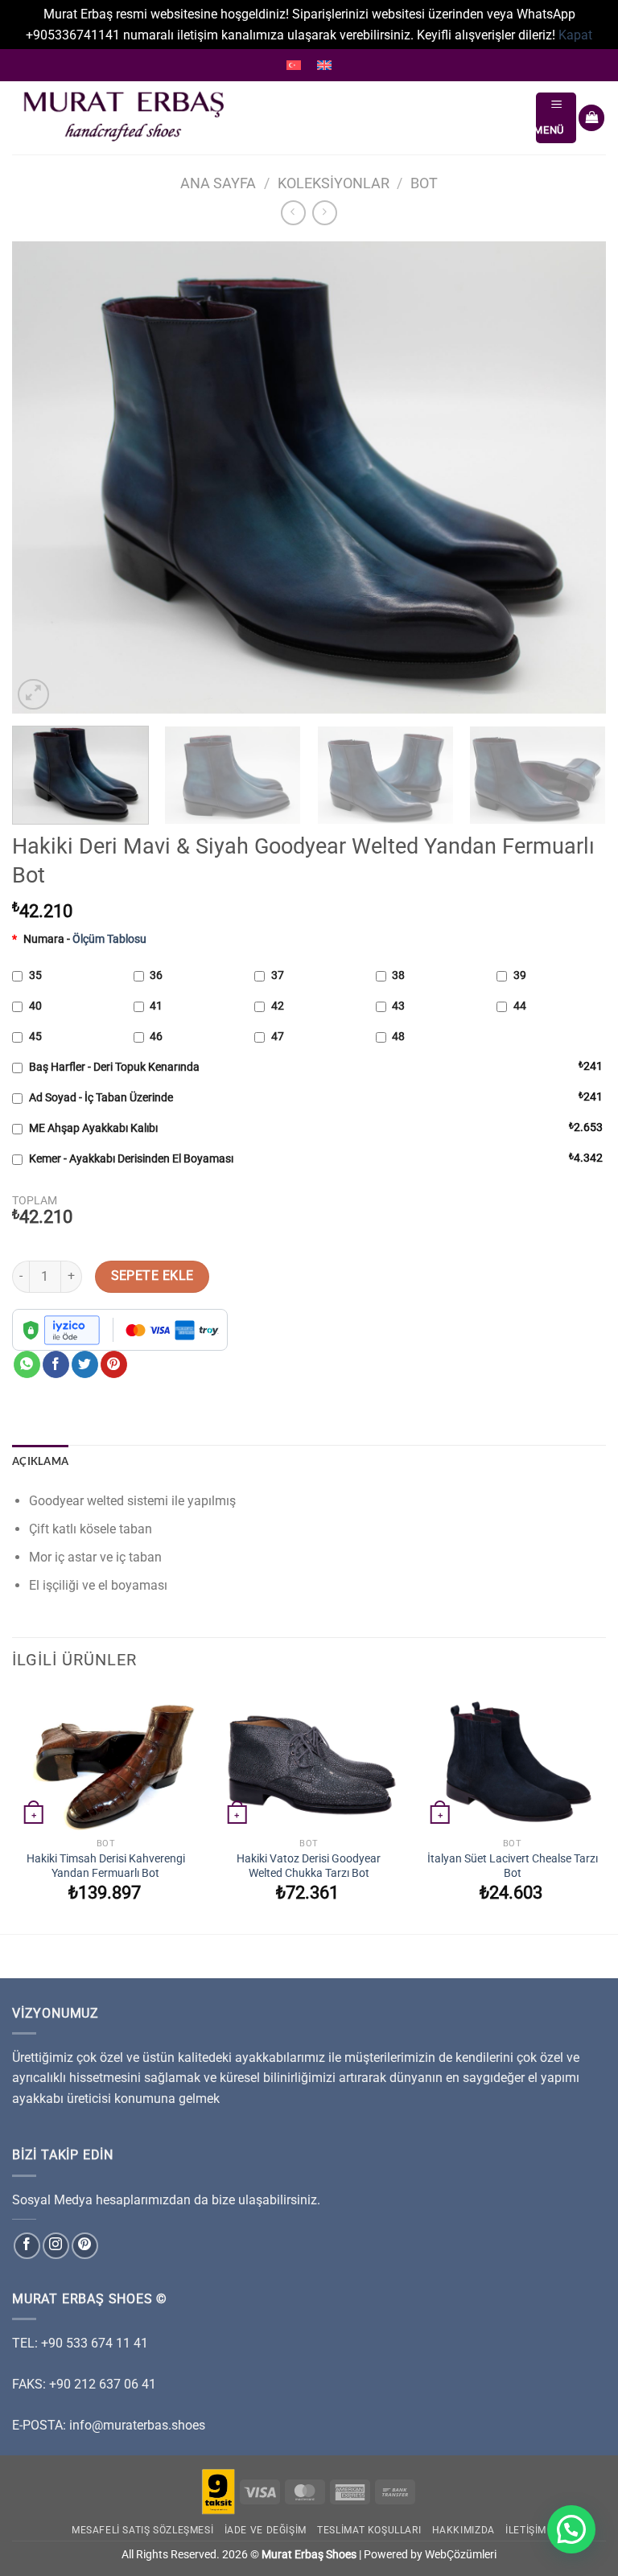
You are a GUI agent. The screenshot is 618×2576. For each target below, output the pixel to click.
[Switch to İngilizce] (324, 65)
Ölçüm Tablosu (109, 939)
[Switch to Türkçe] (294, 65)
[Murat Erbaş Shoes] (268, 118)
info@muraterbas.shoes (137, 2425)
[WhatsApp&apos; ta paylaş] (27, 1364)
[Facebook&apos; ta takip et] (27, 2246)
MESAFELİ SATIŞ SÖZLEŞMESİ (142, 2530)
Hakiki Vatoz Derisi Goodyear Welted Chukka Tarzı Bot (309, 1866)
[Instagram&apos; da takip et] (56, 2246)
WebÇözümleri (461, 2555)
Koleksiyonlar (334, 183)
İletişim (526, 2530)
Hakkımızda (463, 2530)
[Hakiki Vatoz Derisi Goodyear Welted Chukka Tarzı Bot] (309, 1760)
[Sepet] (591, 118)
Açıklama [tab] (40, 1461)
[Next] (574, 477)
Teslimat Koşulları (369, 2530)
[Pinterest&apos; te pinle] (114, 1364)
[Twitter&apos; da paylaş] (85, 1364)
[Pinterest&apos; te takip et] (85, 2246)
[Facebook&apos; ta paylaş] (56, 1364)
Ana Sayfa (218, 183)
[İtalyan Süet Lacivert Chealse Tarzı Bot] (512, 1760)
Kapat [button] (575, 35)
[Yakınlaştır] (33, 695)
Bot (424, 183)
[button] (571, 2529)
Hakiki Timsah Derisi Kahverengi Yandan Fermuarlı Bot (106, 1866)
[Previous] (44, 477)
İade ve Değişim (266, 2530)
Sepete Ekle (152, 1276)
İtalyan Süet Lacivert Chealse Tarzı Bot (513, 1866)
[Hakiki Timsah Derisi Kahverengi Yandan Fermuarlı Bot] (106, 1760)
